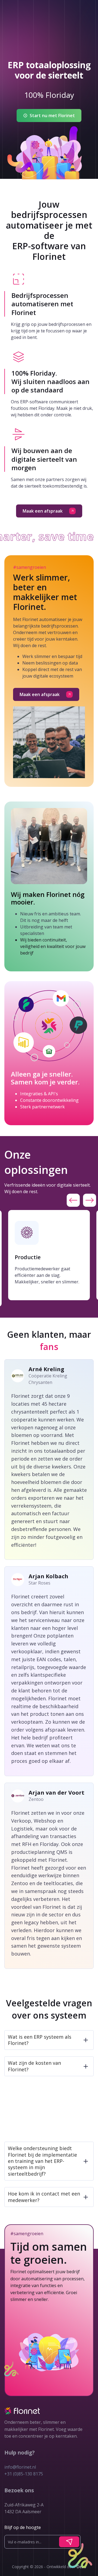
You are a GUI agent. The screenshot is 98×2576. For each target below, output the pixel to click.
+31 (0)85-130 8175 (24, 2474)
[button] (73, 1200)
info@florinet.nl (20, 2467)
